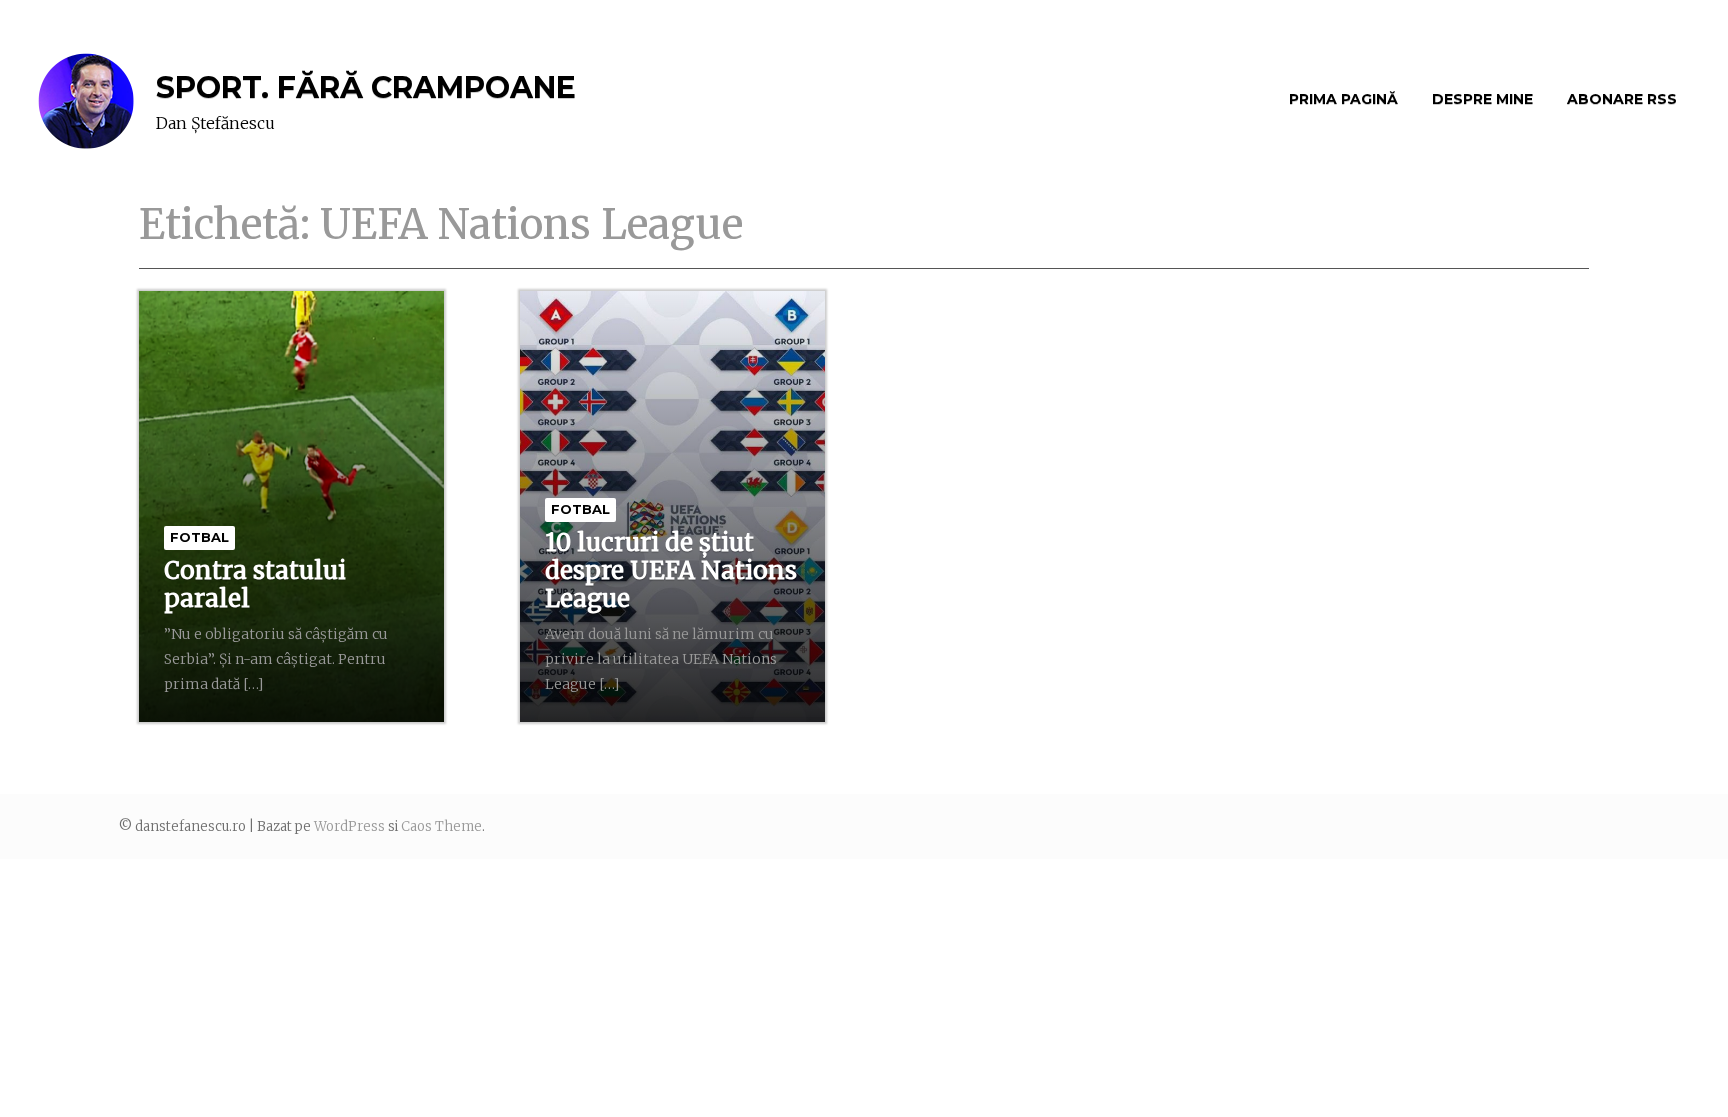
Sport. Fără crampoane (366, 87)
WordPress (349, 826)
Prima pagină (1343, 99)
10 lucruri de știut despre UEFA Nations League (671, 570)
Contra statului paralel (255, 584)
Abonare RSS (1622, 99)
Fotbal (199, 537)
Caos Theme (441, 826)
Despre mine (1482, 99)
